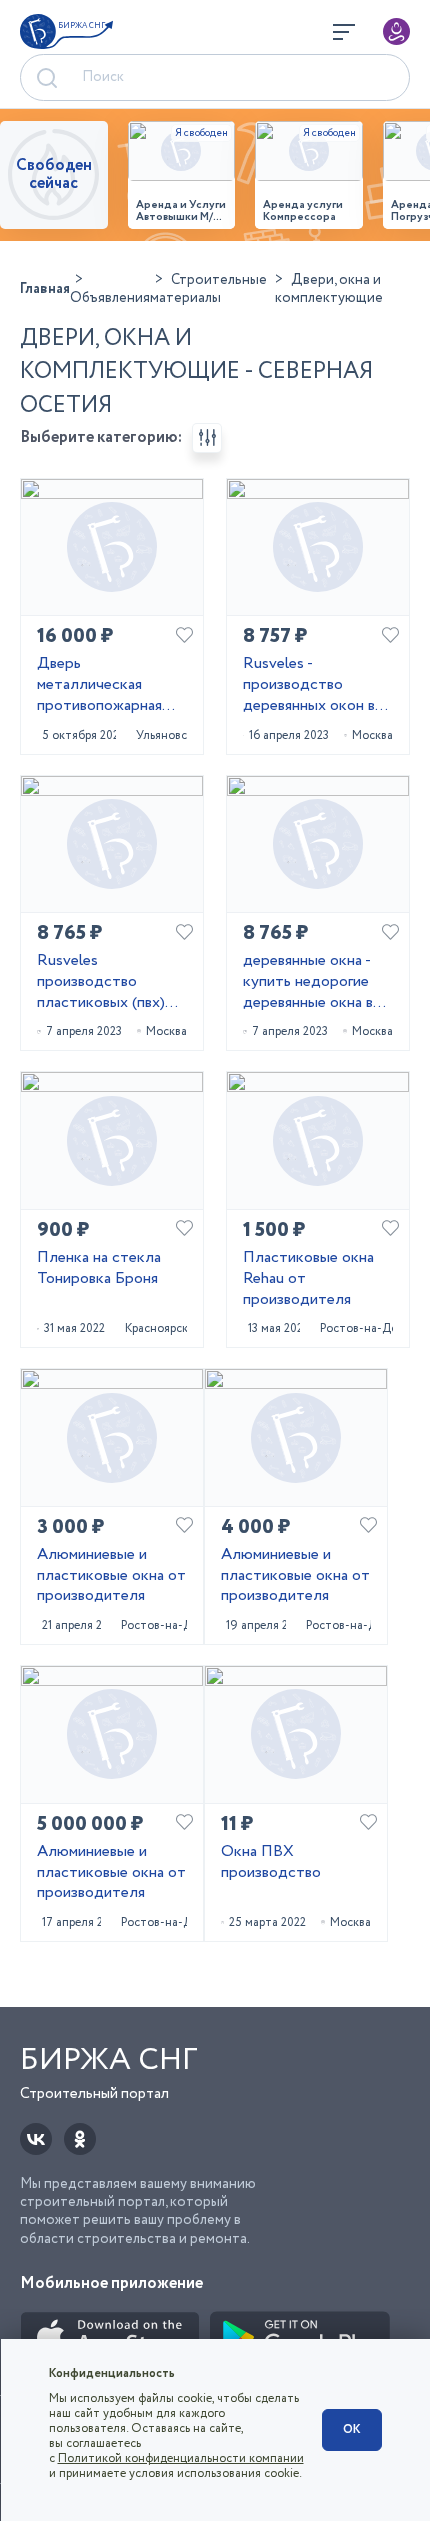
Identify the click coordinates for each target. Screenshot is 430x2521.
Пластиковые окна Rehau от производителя (308, 1279)
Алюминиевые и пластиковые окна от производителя (111, 1576)
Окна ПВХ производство (271, 1863)
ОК (352, 2429)
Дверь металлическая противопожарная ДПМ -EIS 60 (99, 685)
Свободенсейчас (54, 174)
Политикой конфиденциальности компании (181, 2458)
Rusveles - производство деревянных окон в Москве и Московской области (309, 685)
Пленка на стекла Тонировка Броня (99, 1269)
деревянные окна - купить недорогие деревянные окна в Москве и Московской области (308, 982)
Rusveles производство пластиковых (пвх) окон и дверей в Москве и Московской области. (101, 982)
